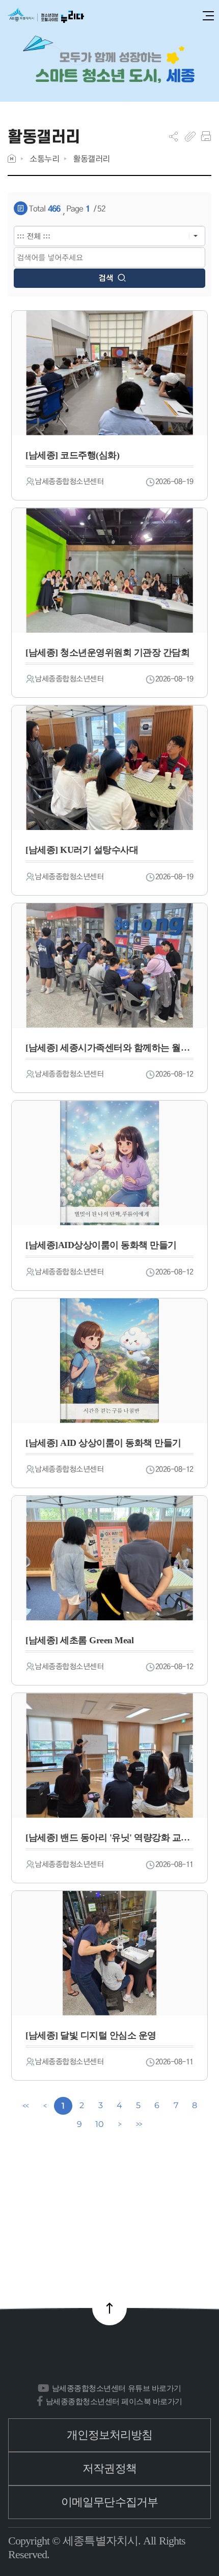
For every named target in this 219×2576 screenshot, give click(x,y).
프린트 (206, 136)
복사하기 (190, 136)
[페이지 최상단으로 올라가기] (109, 2308)
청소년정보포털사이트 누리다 (46, 16)
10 (99, 2124)
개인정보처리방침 (110, 2435)
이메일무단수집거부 (109, 2502)
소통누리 (44, 158)
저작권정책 (109, 2468)
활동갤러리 (91, 158)
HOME (12, 158)
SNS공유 (173, 136)
